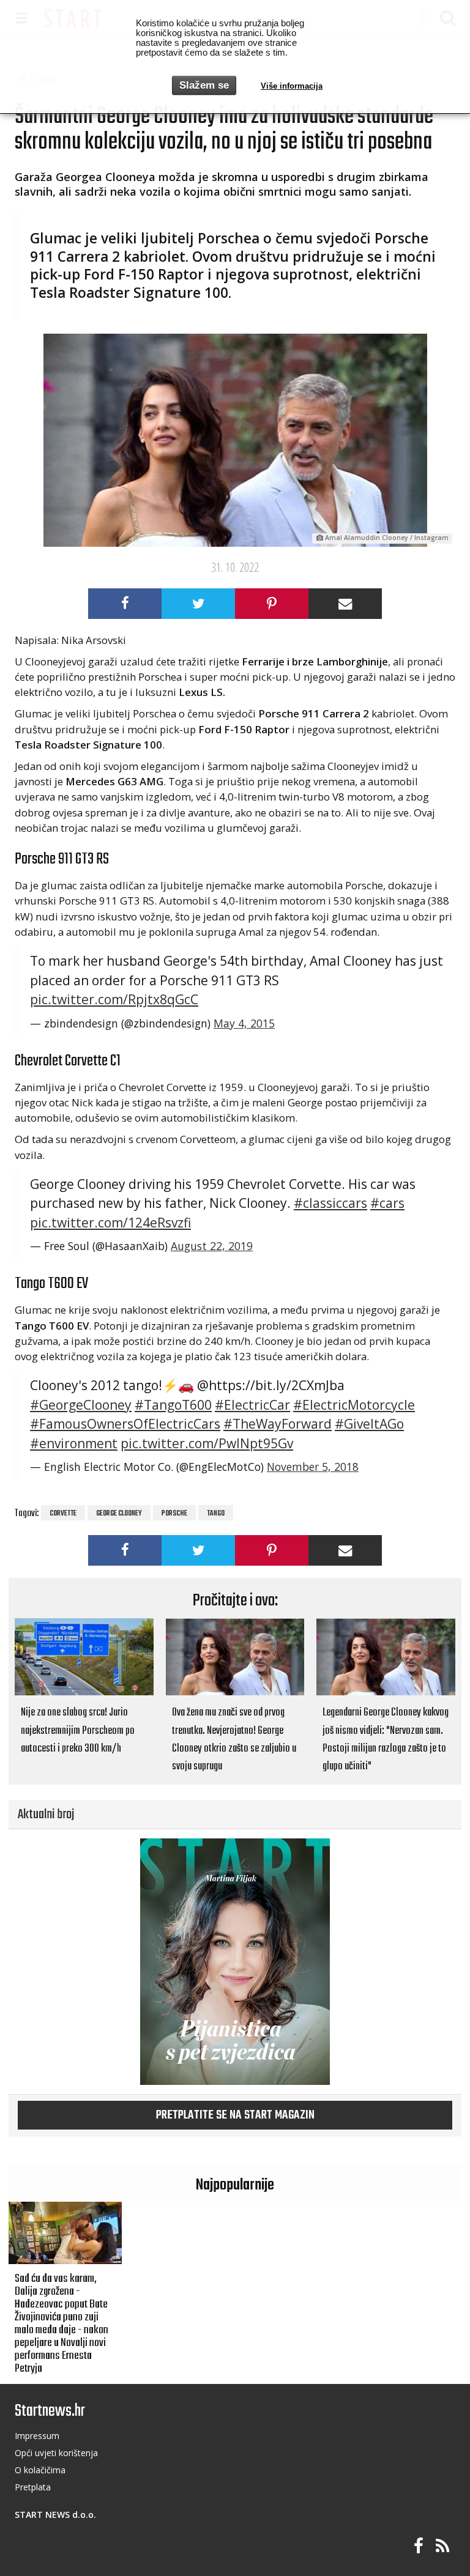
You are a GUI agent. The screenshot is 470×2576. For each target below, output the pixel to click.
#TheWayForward (278, 1424)
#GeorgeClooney (81, 1405)
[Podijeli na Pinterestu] (272, 604)
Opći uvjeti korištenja (56, 2453)
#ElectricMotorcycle (354, 1405)
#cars (387, 1203)
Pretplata (33, 2487)
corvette (63, 1514)
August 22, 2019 (212, 1246)
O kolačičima (40, 2470)
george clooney (119, 1514)
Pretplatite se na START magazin (235, 2115)
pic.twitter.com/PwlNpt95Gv (207, 1443)
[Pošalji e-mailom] (345, 604)
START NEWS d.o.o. (55, 2515)
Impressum (37, 2436)
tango (216, 1514)
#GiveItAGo (369, 1424)
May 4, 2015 (244, 1023)
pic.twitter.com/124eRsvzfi (110, 1223)
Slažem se (204, 85)
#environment (74, 1443)
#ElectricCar (252, 1405)
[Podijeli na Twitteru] (198, 604)
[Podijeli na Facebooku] (125, 604)
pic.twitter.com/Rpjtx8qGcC (114, 999)
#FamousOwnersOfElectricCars (125, 1424)
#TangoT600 (173, 1405)
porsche (174, 1514)
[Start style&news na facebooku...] (419, 2546)
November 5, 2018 (313, 1467)
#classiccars (330, 1203)
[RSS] (442, 2546)
